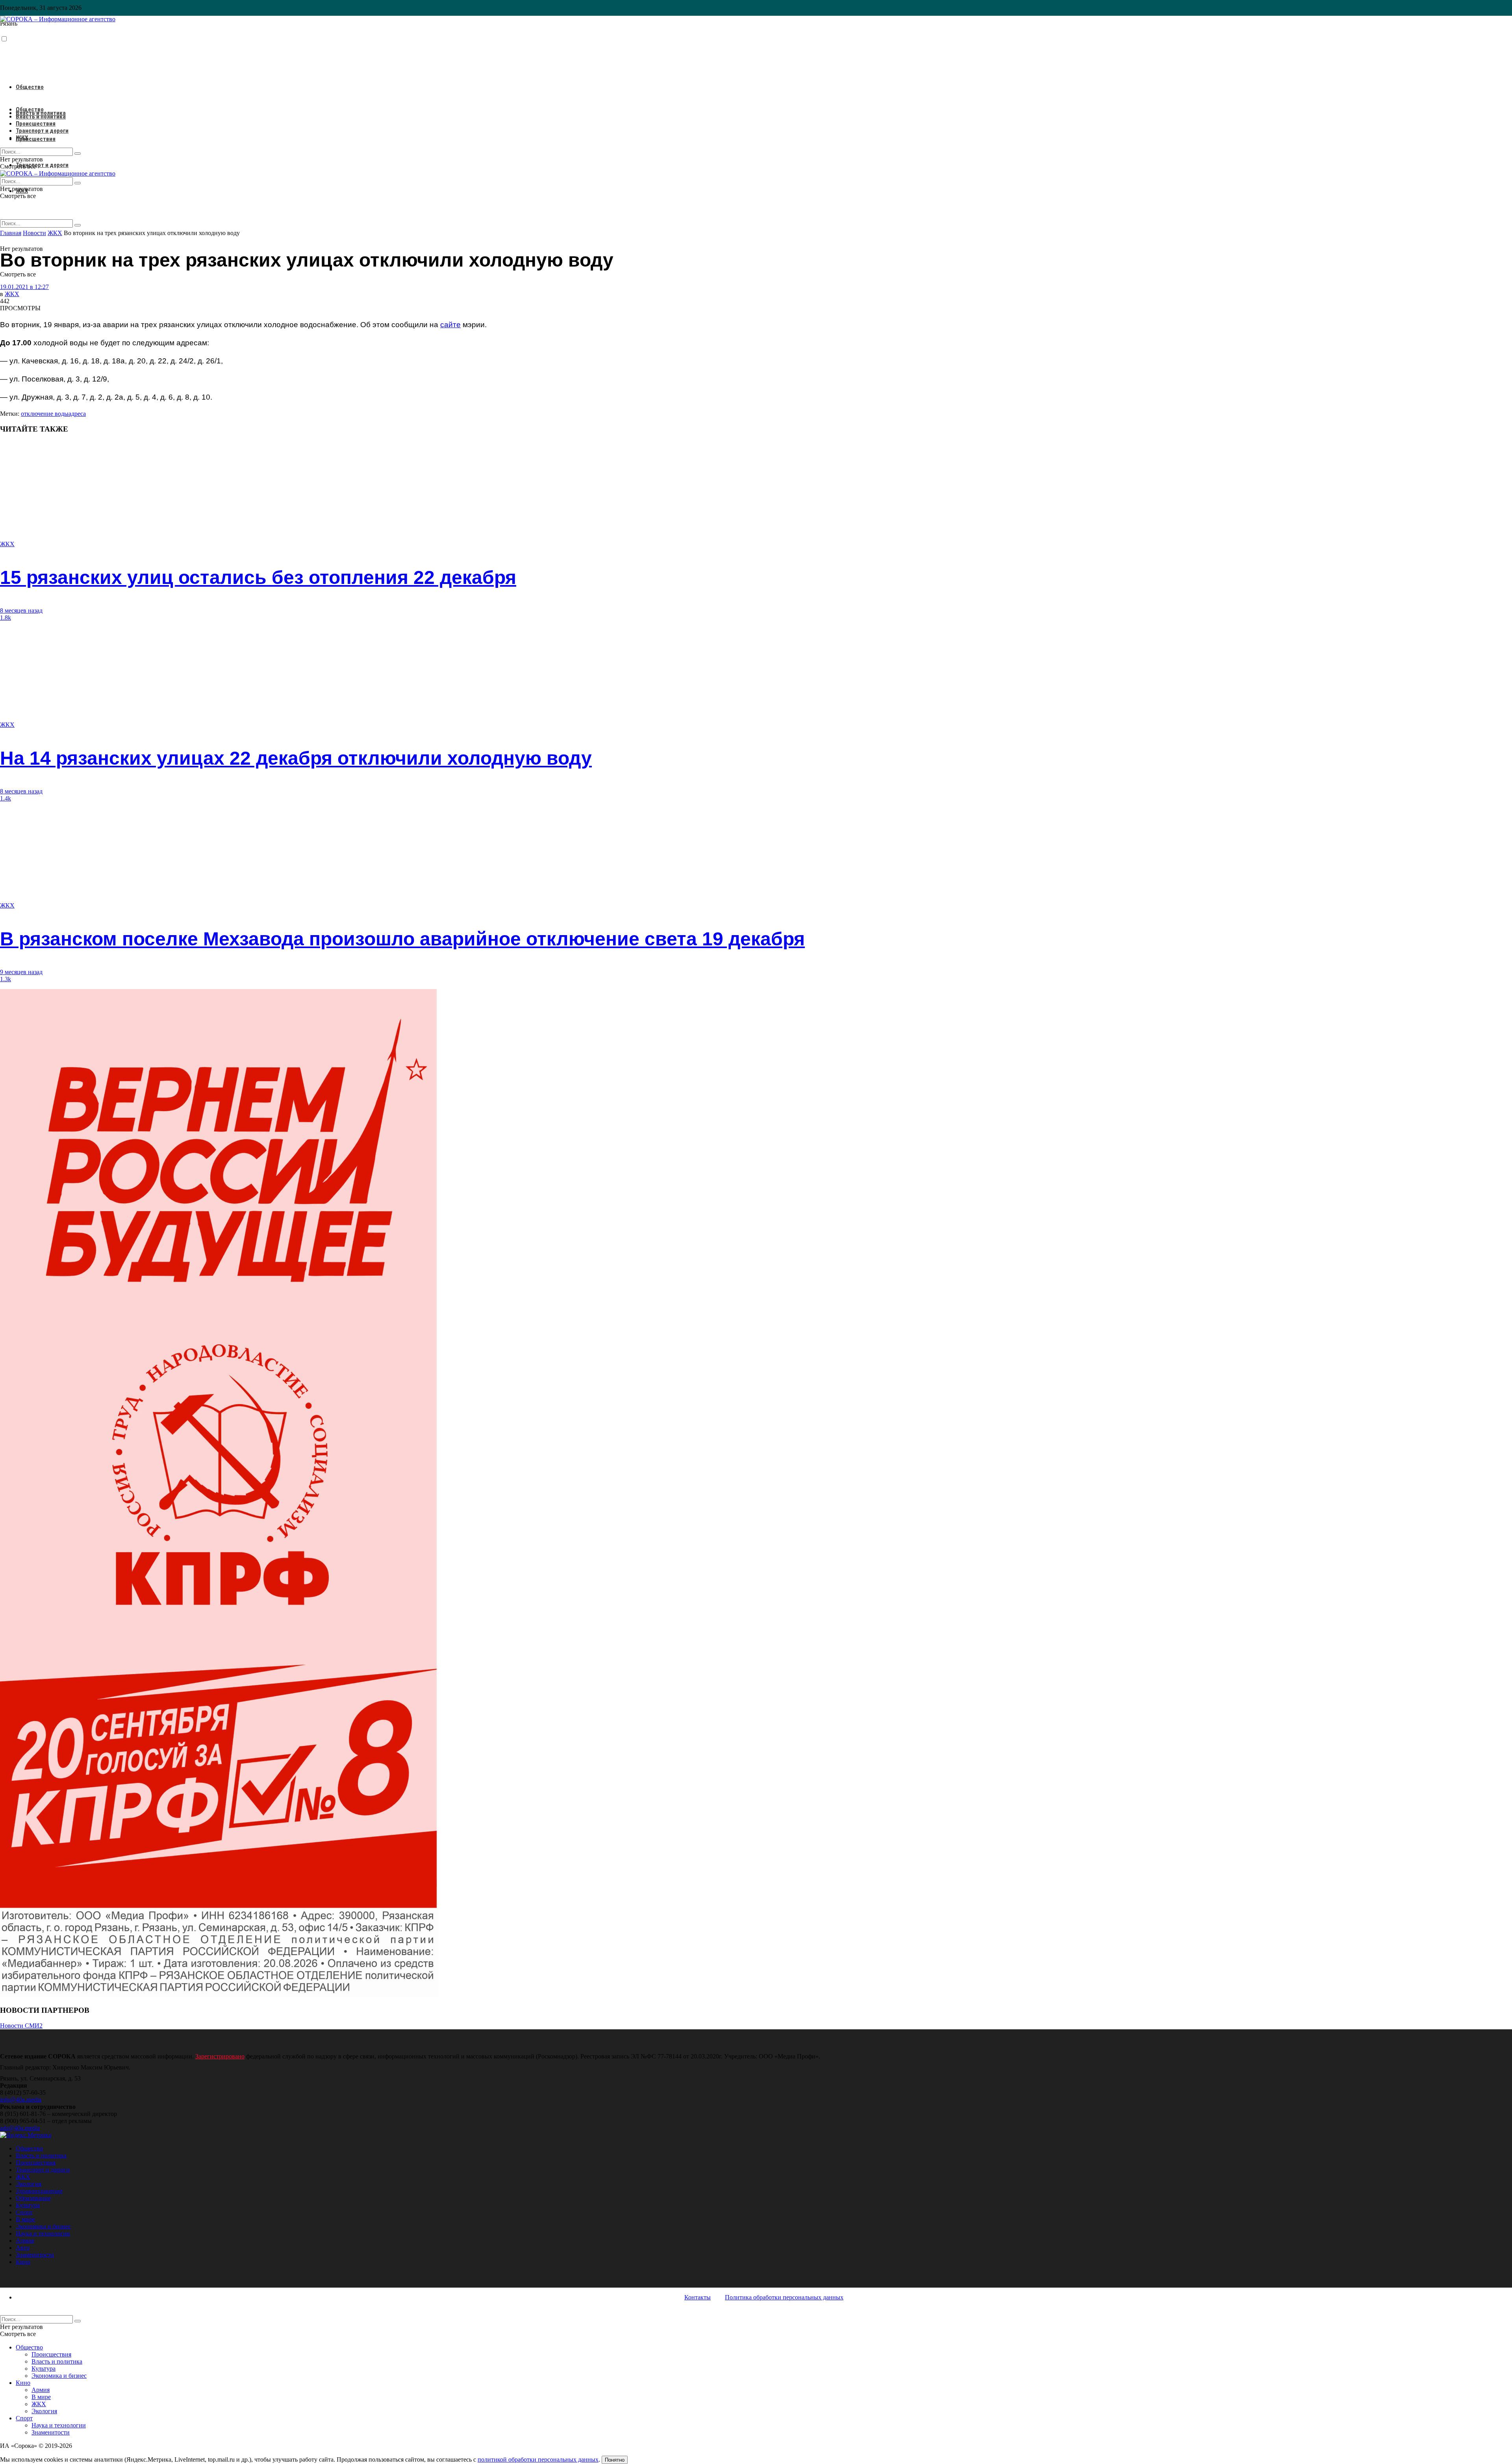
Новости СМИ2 (21, 2026)
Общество (30, 87)
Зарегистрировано (220, 2056)
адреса (77, 414)
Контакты (698, 2297)
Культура (28, 2205)
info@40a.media (21, 2100)
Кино (23, 2262)
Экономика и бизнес (43, 2226)
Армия (25, 2241)
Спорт (24, 2212)
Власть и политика (41, 117)
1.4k (6, 798)
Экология (29, 2184)
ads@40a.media (20, 2128)
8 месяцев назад (21, 610)
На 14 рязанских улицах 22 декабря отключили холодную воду (296, 758)
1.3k (6, 979)
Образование (33, 2198)
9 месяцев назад (21, 972)
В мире (25, 2219)
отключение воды (45, 414)
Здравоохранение (39, 2191)
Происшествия (36, 139)
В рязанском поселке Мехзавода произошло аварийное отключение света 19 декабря (402, 939)
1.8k (6, 618)
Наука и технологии (43, 2233)
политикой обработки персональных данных (538, 2459)
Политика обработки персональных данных (784, 2297)
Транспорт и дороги (42, 165)
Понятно (615, 2460)
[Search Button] (78, 225)
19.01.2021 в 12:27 (24, 287)
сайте (450, 325)
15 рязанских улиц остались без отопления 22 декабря (258, 577)
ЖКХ (22, 138)
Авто (23, 2248)
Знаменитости (35, 2255)
